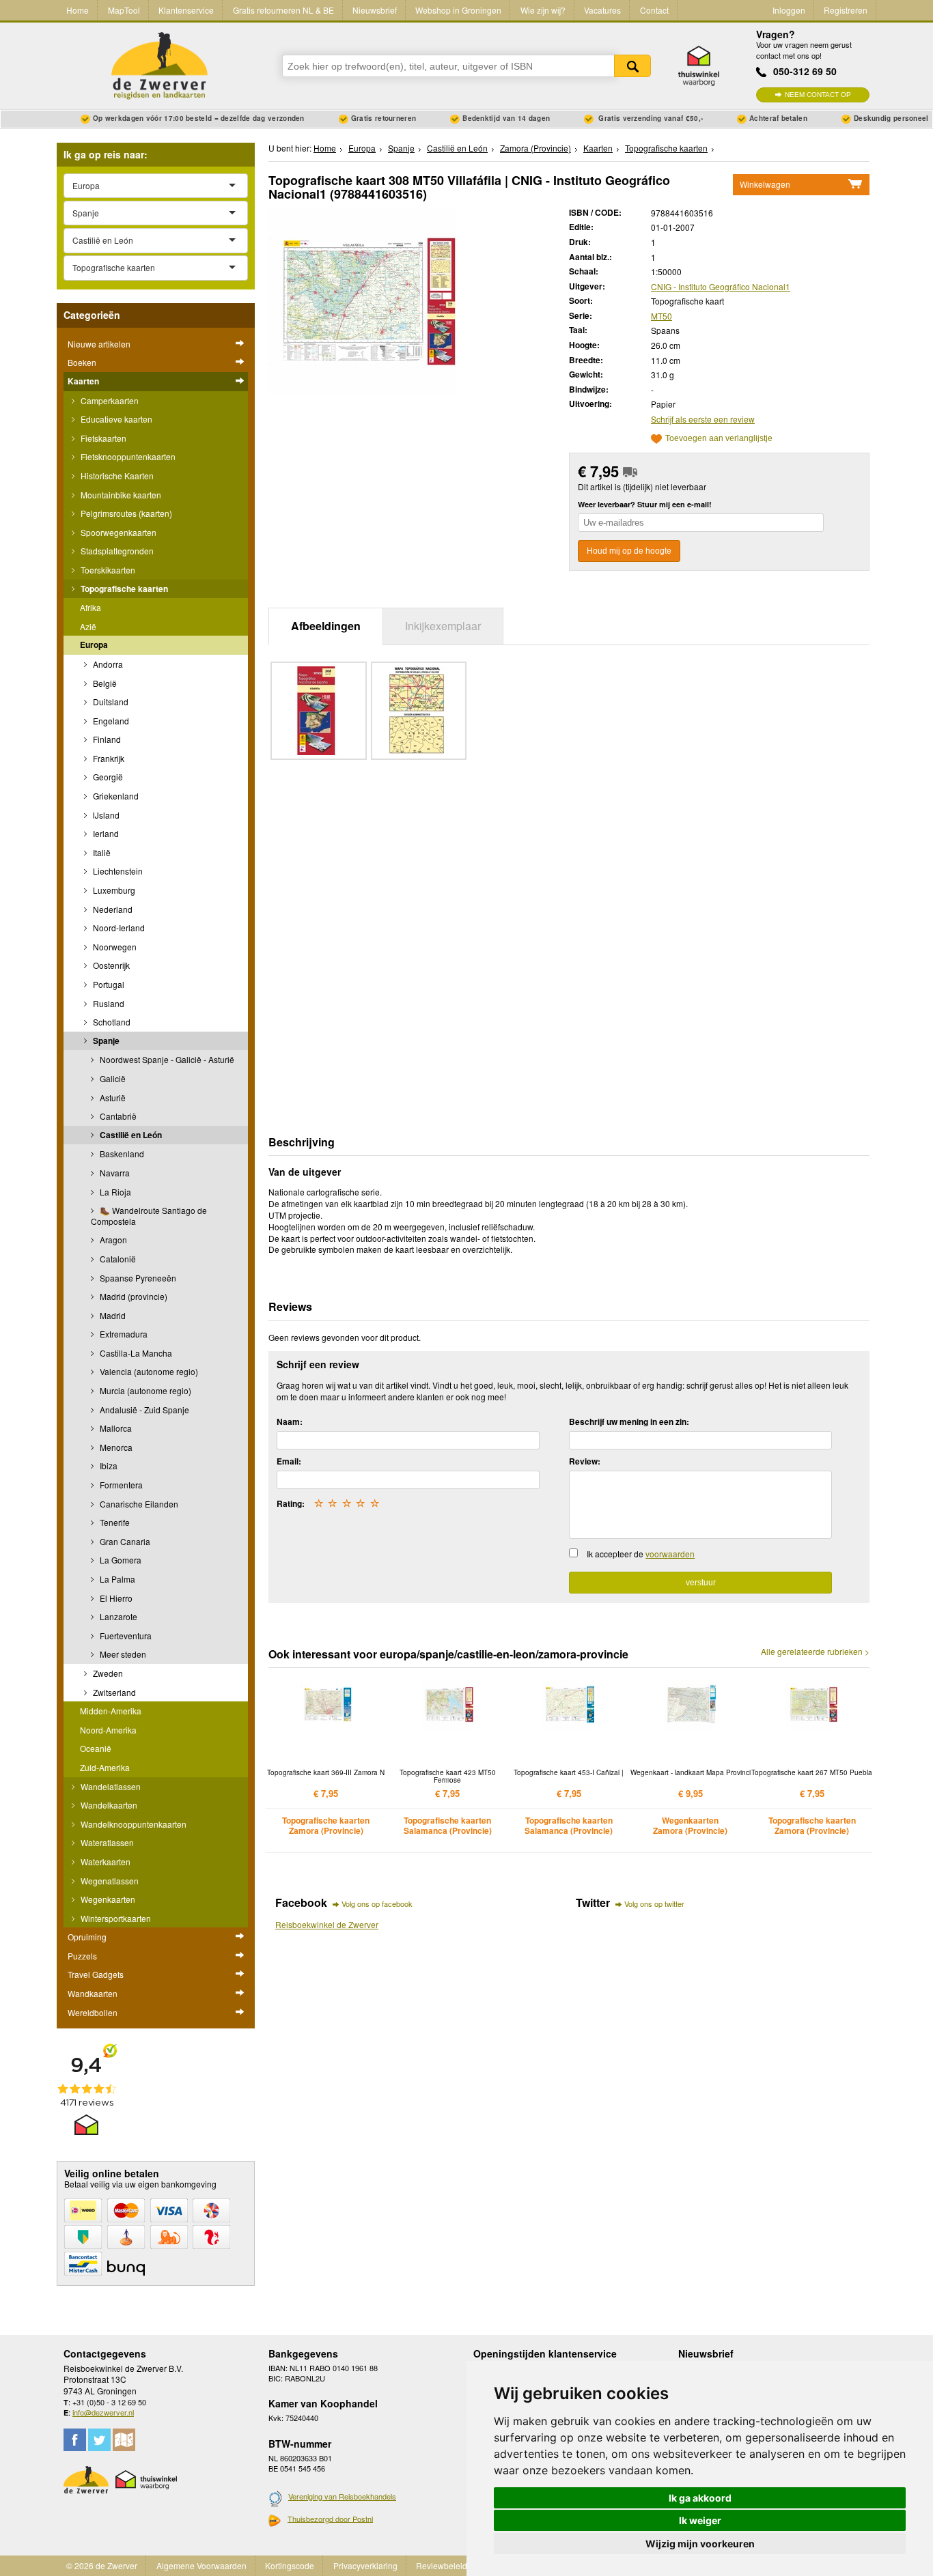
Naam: (290, 1421)
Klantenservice (186, 10)
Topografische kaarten (123, 589)
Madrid (112, 1315)
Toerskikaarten (107, 570)
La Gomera (120, 1560)
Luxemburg (113, 890)
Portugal (108, 984)
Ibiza (108, 1466)
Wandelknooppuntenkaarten (133, 1824)
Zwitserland (113, 1692)
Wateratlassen (106, 1842)
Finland (106, 739)
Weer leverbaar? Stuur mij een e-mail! (645, 504)
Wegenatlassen (109, 1881)
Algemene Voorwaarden (201, 2565)
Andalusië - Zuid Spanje (143, 1410)
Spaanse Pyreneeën (137, 1278)
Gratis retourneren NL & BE (283, 10)
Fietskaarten (102, 438)
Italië (101, 852)
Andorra (107, 664)
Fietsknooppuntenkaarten (127, 456)
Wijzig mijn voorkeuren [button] (700, 2544)
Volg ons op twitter (654, 1903)
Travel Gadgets (96, 1974)
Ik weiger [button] (700, 2520)
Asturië (112, 1098)
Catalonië (117, 1259)
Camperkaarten (109, 400)
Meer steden (122, 1654)
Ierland (105, 833)
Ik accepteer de (641, 1554)
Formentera (120, 1485)
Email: (289, 1461)
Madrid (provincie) (133, 1296)
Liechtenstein (117, 871)
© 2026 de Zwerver (102, 2565)
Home (78, 10)
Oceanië (96, 1748)
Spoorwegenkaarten (117, 532)
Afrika (90, 607)
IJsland (105, 815)
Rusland (108, 1003)
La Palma (116, 1579)
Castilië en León (130, 1135)
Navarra (114, 1173)
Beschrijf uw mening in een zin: (629, 1421)
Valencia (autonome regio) (148, 1371)
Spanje (105, 1041)
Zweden (107, 1673)
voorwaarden (670, 1554)
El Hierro (115, 1598)
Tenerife (114, 1522)
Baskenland (121, 1153)
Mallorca (115, 1428)
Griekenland (115, 796)
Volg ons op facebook (377, 1903)
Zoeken (632, 66)
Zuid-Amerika (105, 1767)
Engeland (110, 721)
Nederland (112, 909)
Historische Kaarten (116, 476)
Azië (88, 626)
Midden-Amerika (111, 1711)
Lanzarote (117, 1616)
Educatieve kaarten (115, 419)
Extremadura (123, 1334)
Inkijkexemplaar (443, 626)
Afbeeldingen (326, 626)
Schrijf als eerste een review (703, 419)
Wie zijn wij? (543, 10)
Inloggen (789, 10)
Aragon (112, 1240)
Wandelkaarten (108, 1805)
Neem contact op (818, 95)
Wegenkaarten (107, 1899)
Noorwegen (114, 947)
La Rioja (114, 1192)
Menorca (115, 1447)
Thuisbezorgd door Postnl (330, 2519)
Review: (585, 1461)
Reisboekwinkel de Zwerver (327, 1924)
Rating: (291, 1503)
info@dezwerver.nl (103, 2412)
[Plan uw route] (124, 2440)
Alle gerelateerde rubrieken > (815, 1652)
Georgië (107, 777)
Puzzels (82, 1956)
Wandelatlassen (110, 1786)
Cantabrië (117, 1116)
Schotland (111, 1022)
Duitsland (110, 702)
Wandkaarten (93, 1993)
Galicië (112, 1078)
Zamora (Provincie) (535, 148)
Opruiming (87, 1937)
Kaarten (83, 381)
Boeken (82, 362)
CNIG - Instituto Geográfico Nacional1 (721, 286)
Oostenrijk (110, 965)
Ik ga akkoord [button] (700, 2498)
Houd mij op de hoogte (629, 551)
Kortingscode (290, 2565)
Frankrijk (108, 758)
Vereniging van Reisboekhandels (342, 2496)
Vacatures (602, 10)
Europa (94, 645)
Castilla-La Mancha (135, 1353)
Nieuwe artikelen (99, 344)
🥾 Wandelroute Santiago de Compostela (149, 1216)
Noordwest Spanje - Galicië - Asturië (166, 1059)
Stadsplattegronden (116, 551)
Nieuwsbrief (375, 10)
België (104, 683)
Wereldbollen (93, 2012)
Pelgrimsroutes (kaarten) (125, 513)
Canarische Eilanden (138, 1504)
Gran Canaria (124, 1541)
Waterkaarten (105, 1862)
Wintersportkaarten (115, 1918)
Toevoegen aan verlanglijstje (719, 439)
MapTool (124, 10)
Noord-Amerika (108, 1730)
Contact (654, 10)
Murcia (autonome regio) (144, 1390)
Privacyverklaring (365, 2565)
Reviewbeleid (442, 2565)
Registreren (846, 10)
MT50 (662, 316)
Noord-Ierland (118, 928)
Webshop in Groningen (458, 10)
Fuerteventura (125, 1636)
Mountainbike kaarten (120, 495)
